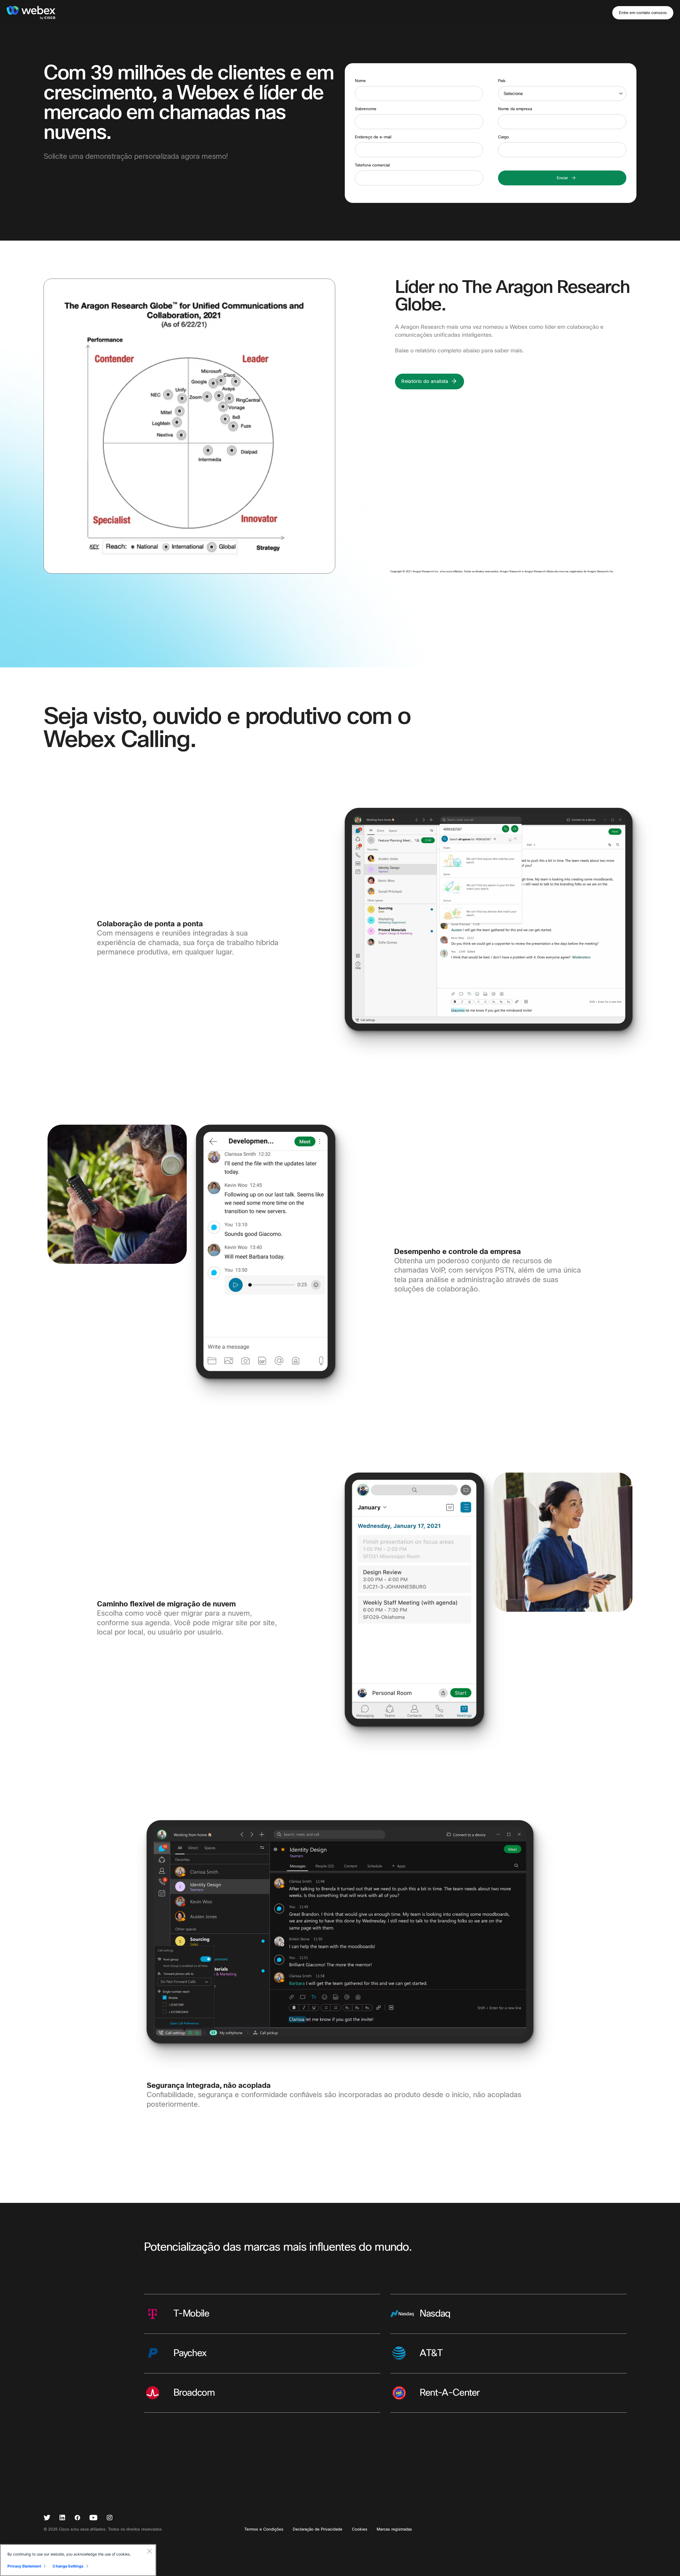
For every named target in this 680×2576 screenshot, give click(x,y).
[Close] (149, 2551)
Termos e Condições (264, 2529)
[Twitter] (47, 2518)
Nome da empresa (515, 109)
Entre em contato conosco (643, 13)
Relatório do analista (425, 381)
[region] (78, 2560)
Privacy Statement (24, 2566)
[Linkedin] (62, 2518)
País (502, 81)
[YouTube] (93, 2518)
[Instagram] (110, 2518)
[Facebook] (77, 2518)
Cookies (360, 2529)
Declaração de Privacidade (318, 2529)
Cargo (503, 137)
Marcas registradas (394, 2529)
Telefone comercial (372, 165)
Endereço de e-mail (373, 137)
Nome (360, 81)
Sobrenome (366, 109)
